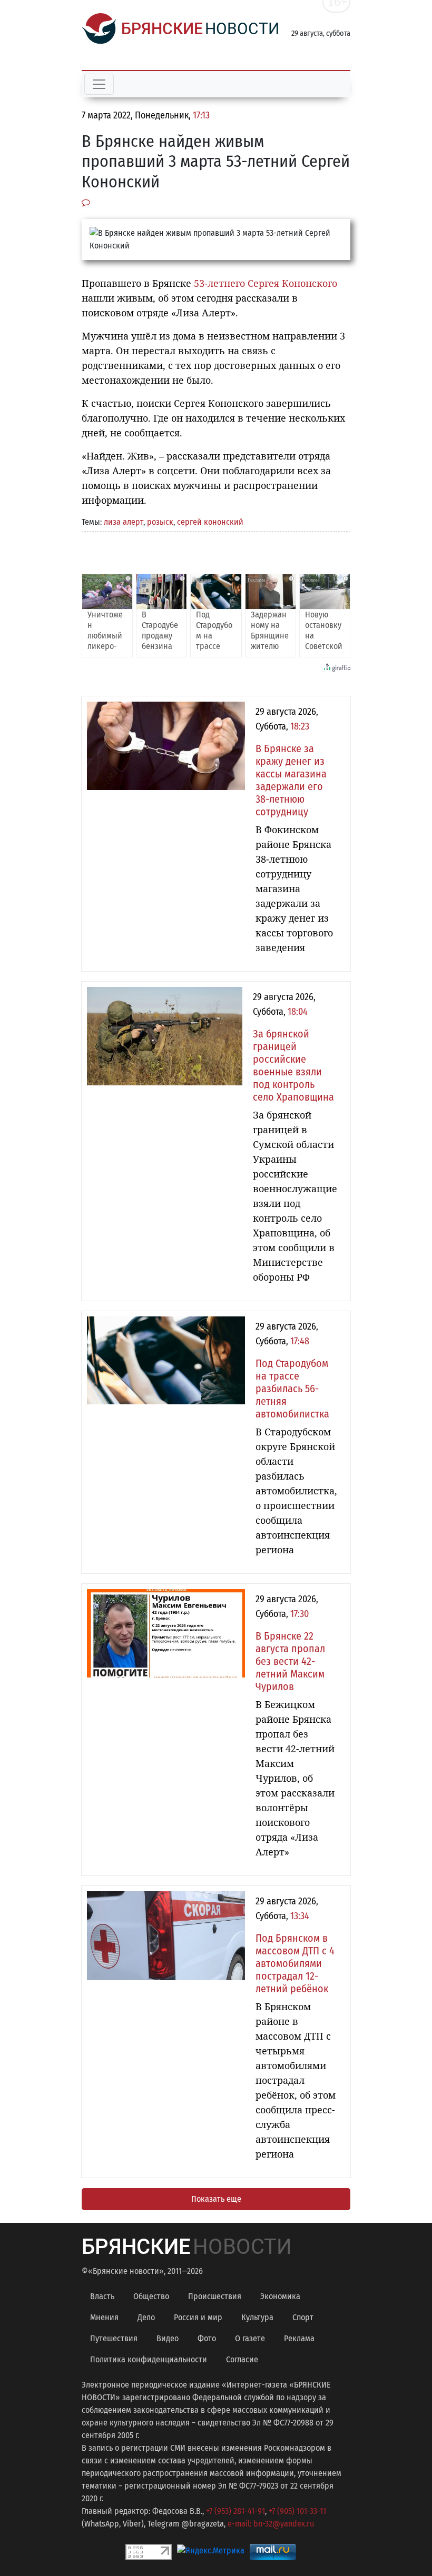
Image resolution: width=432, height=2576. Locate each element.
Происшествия (215, 2296)
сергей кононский (210, 522)
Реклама (299, 2338)
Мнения (104, 2317)
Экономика (280, 2296)
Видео (168, 2338)
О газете (250, 2338)
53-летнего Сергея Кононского (264, 283)
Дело (146, 2317)
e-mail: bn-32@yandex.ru (271, 2524)
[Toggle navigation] (99, 84)
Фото (207, 2338)
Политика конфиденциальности (149, 2359)
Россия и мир (198, 2317)
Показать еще (216, 2199)
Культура (257, 2317)
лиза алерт (124, 522)
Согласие (242, 2359)
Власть (102, 2296)
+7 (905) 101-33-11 (297, 2511)
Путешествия (114, 2338)
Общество (151, 2296)
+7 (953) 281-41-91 (235, 2511)
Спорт (303, 2317)
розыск (160, 522)
